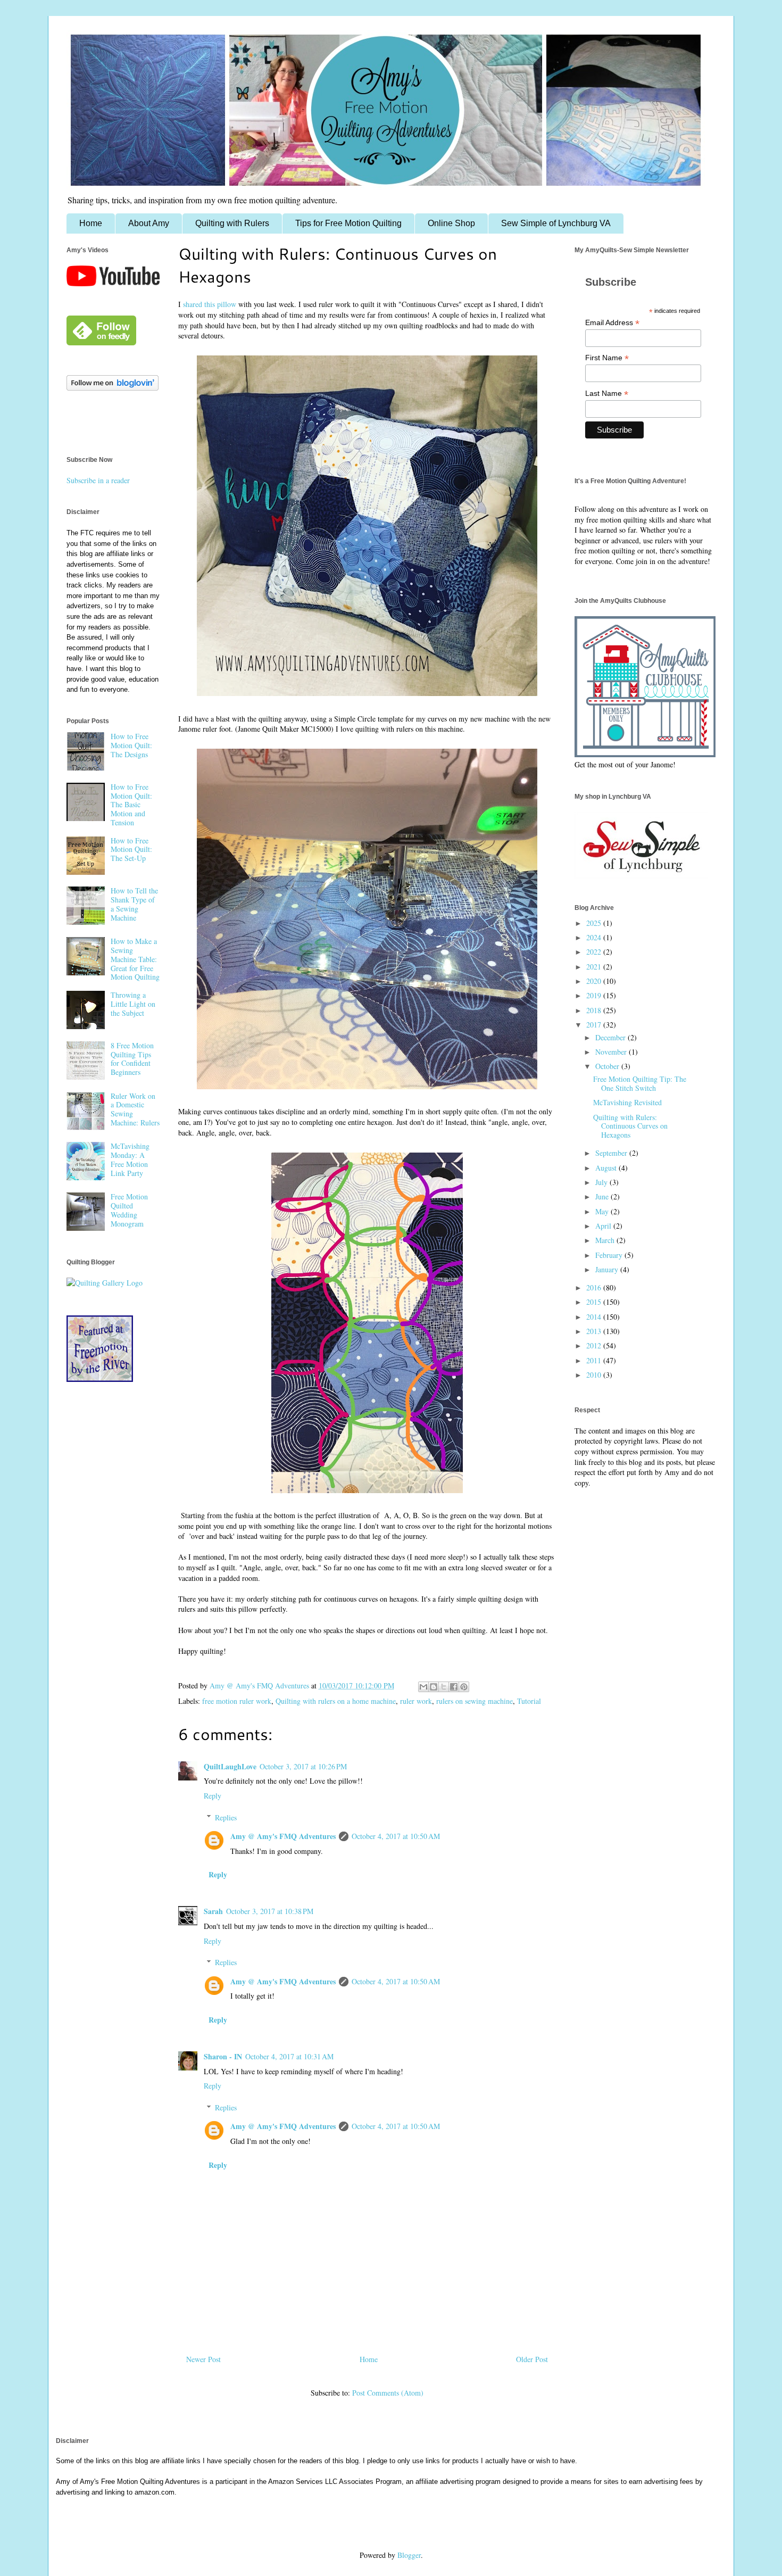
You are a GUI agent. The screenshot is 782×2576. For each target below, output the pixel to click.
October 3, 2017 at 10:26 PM (303, 1766)
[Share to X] (444, 1687)
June (603, 1196)
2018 (595, 1010)
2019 (595, 995)
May (603, 1211)
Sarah (213, 1911)
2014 (595, 1317)
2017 (595, 1025)
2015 (595, 1302)
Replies (226, 1817)
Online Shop (451, 223)
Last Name (607, 394)
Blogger (409, 2555)
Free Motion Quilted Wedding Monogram (129, 1210)
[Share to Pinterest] (464, 1687)
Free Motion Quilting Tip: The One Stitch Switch (640, 1083)
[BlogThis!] (434, 1687)
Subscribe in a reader (98, 480)
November (612, 1052)
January (608, 1269)
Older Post (532, 2359)
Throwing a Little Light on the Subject (133, 1004)
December (612, 1037)
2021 (595, 967)
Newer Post (203, 2359)
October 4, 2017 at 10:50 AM (396, 1836)
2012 (595, 1345)
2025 (595, 923)
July (602, 1182)
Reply (213, 1796)
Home (91, 223)
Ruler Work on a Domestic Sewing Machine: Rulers (135, 1109)
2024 (595, 937)
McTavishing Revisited (627, 1102)
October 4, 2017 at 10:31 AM (289, 2056)
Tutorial (529, 1701)
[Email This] (423, 1687)
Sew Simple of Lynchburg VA (556, 223)
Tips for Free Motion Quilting (348, 223)
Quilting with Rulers (232, 223)
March (606, 1240)
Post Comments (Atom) (388, 2393)
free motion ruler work (237, 1701)
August (607, 1168)
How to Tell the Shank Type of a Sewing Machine (134, 904)
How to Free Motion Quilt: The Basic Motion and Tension (131, 805)
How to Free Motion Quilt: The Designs (131, 745)
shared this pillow (210, 304)
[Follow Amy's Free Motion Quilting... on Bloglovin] (113, 388)
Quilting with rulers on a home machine (336, 1701)
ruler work (416, 1701)
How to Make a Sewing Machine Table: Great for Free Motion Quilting (135, 959)
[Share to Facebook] (454, 1687)
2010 (595, 1375)
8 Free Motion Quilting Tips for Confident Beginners (132, 1059)
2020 (595, 981)
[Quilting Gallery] (105, 1283)
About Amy (149, 223)
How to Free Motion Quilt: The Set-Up (131, 850)
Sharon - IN (223, 2056)
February (610, 1255)
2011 (595, 1360)
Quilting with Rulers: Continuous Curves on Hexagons (630, 1126)
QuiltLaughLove (230, 1766)
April (604, 1226)
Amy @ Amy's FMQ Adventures (283, 1836)
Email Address (612, 323)
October (608, 1066)
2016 (595, 1287)
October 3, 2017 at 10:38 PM (270, 1911)
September (612, 1153)
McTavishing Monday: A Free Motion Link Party (130, 1159)
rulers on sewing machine (475, 1701)
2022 (595, 952)
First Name (607, 358)
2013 (595, 1331)
